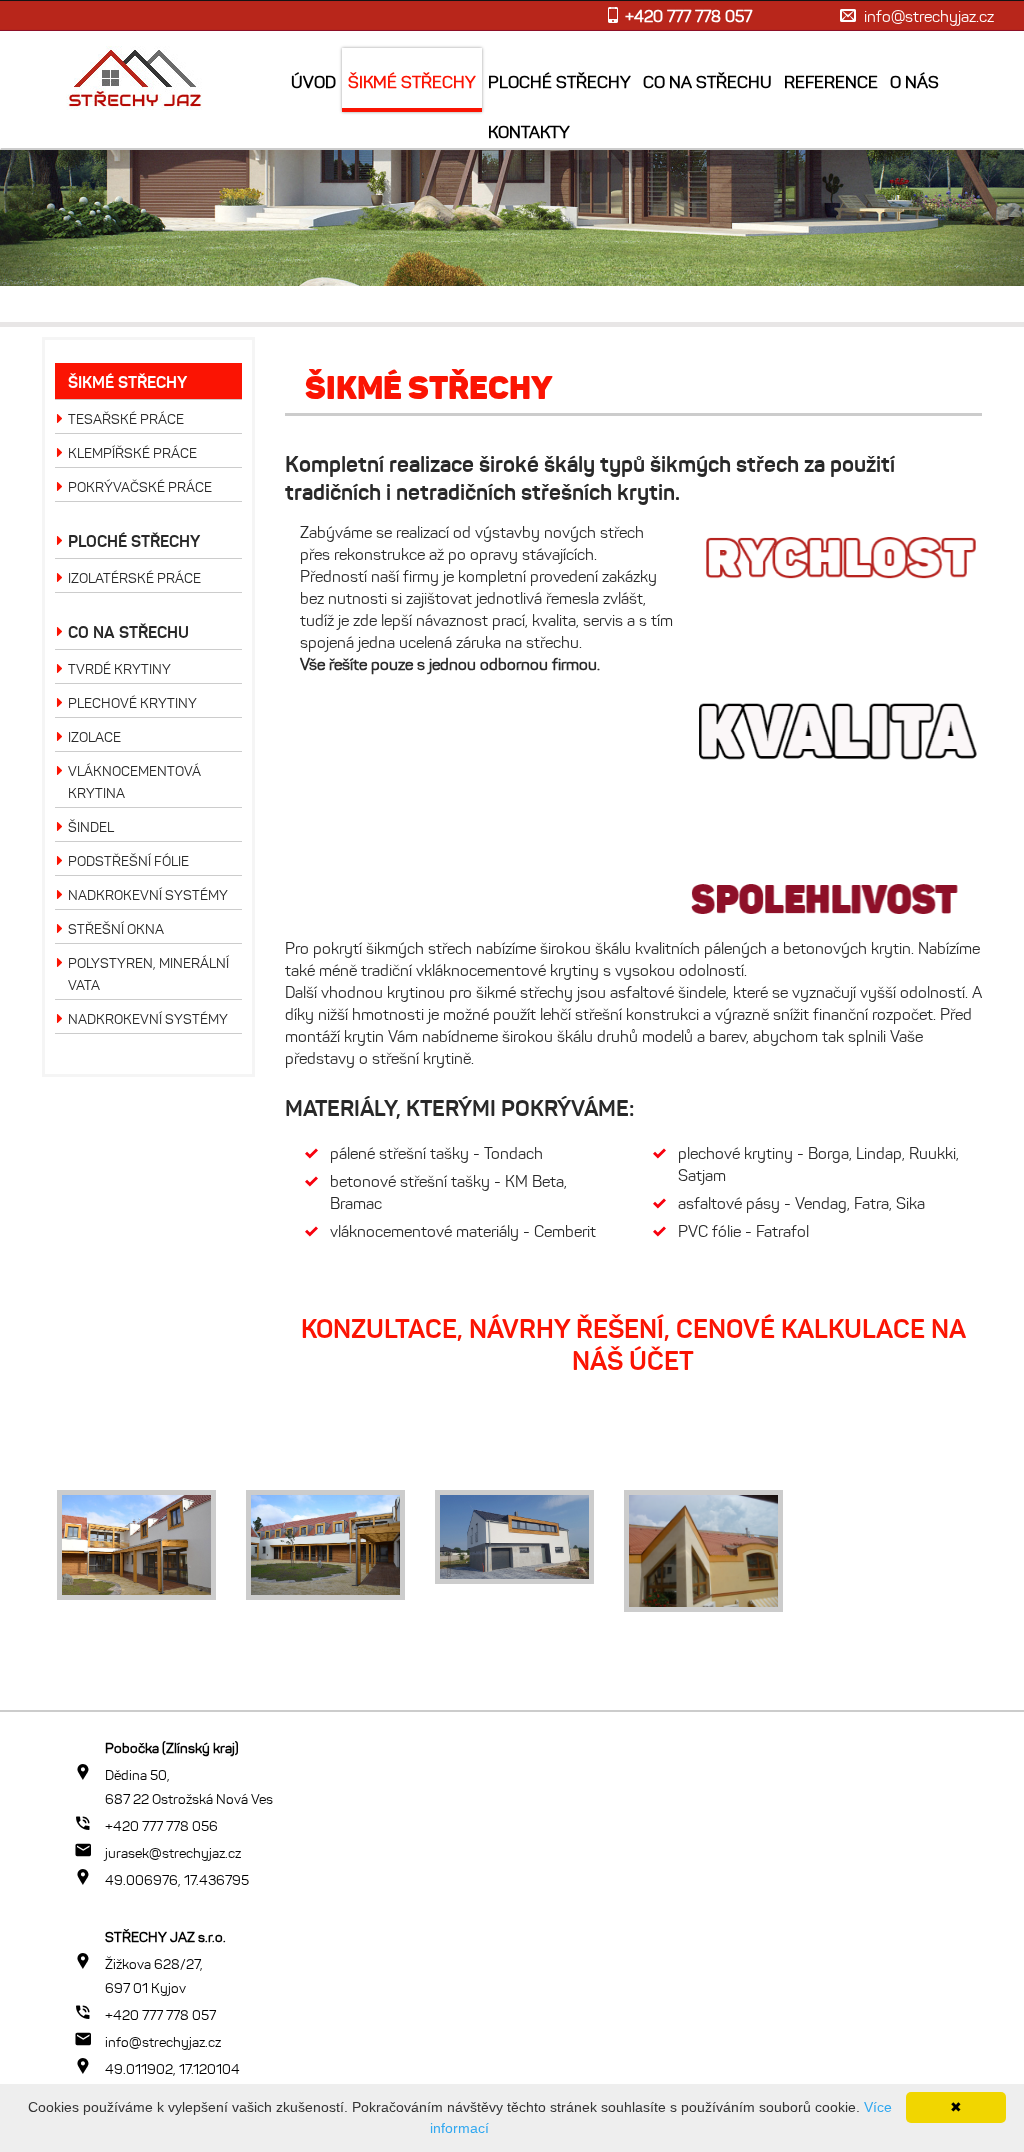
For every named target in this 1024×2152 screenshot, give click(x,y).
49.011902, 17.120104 (172, 2069)
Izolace (94, 737)
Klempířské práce (132, 453)
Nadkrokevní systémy (148, 895)
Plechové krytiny (132, 703)
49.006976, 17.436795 (177, 1880)
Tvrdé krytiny (119, 669)
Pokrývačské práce (140, 487)
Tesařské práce (126, 419)
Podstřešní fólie (128, 861)
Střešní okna (116, 929)
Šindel (91, 827)
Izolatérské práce (134, 578)
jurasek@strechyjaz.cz (173, 1853)
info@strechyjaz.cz (929, 16)
